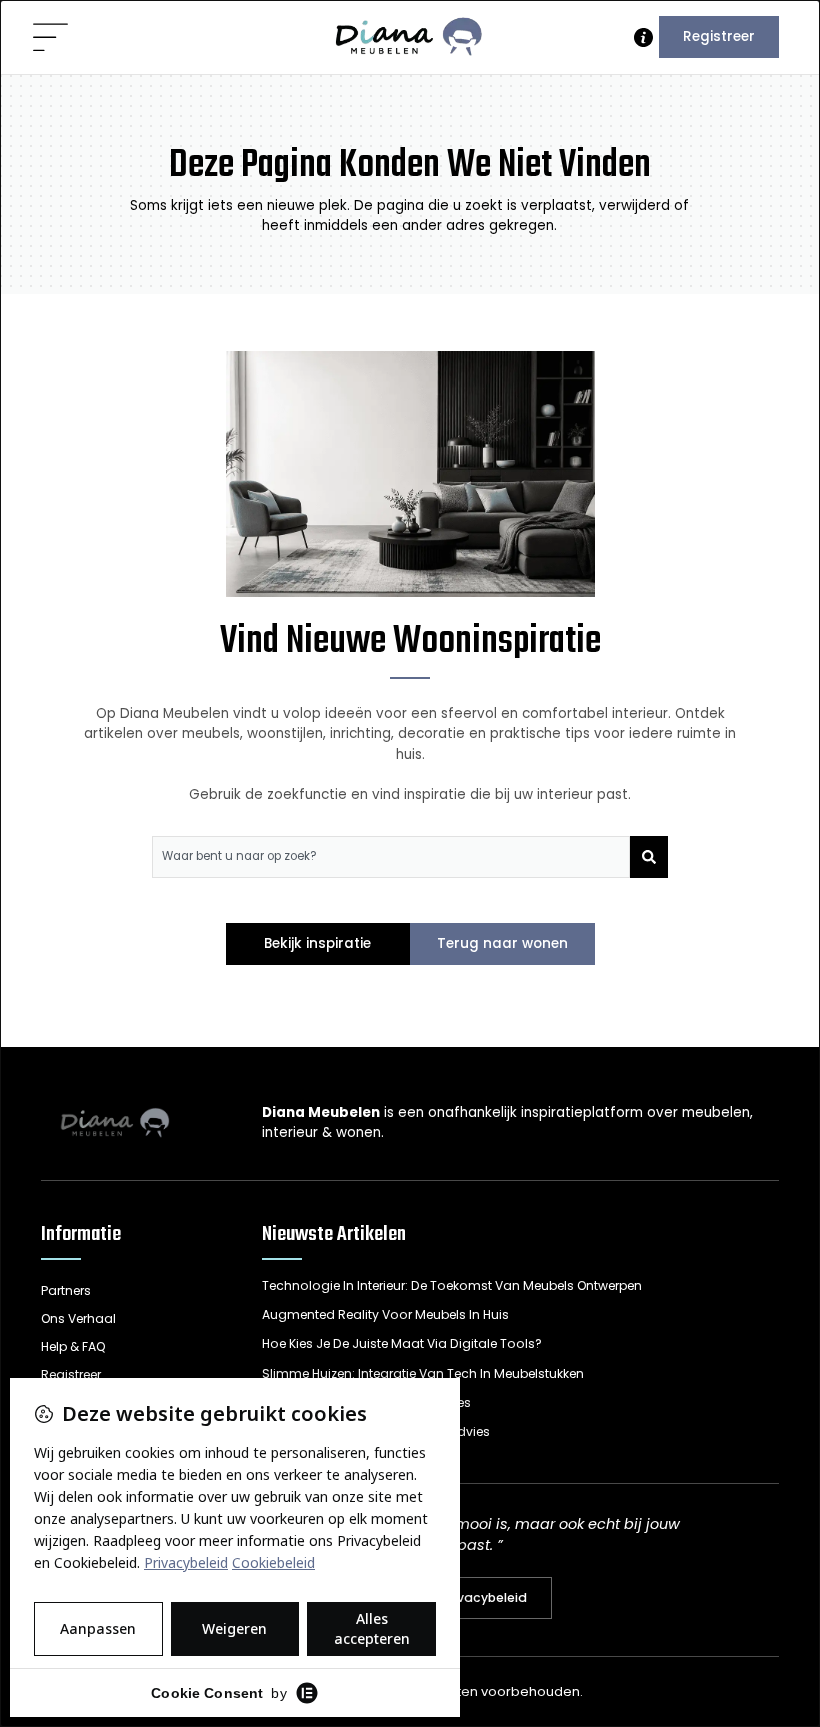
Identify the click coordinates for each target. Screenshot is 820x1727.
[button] (51, 39)
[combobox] (391, 857)
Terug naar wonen (502, 943)
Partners (66, 1290)
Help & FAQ (73, 1346)
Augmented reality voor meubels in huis (385, 1314)
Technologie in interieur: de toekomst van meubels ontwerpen (452, 1285)
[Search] (649, 857)
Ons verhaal (78, 1318)
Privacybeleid (484, 1597)
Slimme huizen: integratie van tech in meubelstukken (423, 1373)
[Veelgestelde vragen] (643, 37)
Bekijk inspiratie (317, 943)
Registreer (719, 36)
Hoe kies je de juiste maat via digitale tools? (402, 1343)
